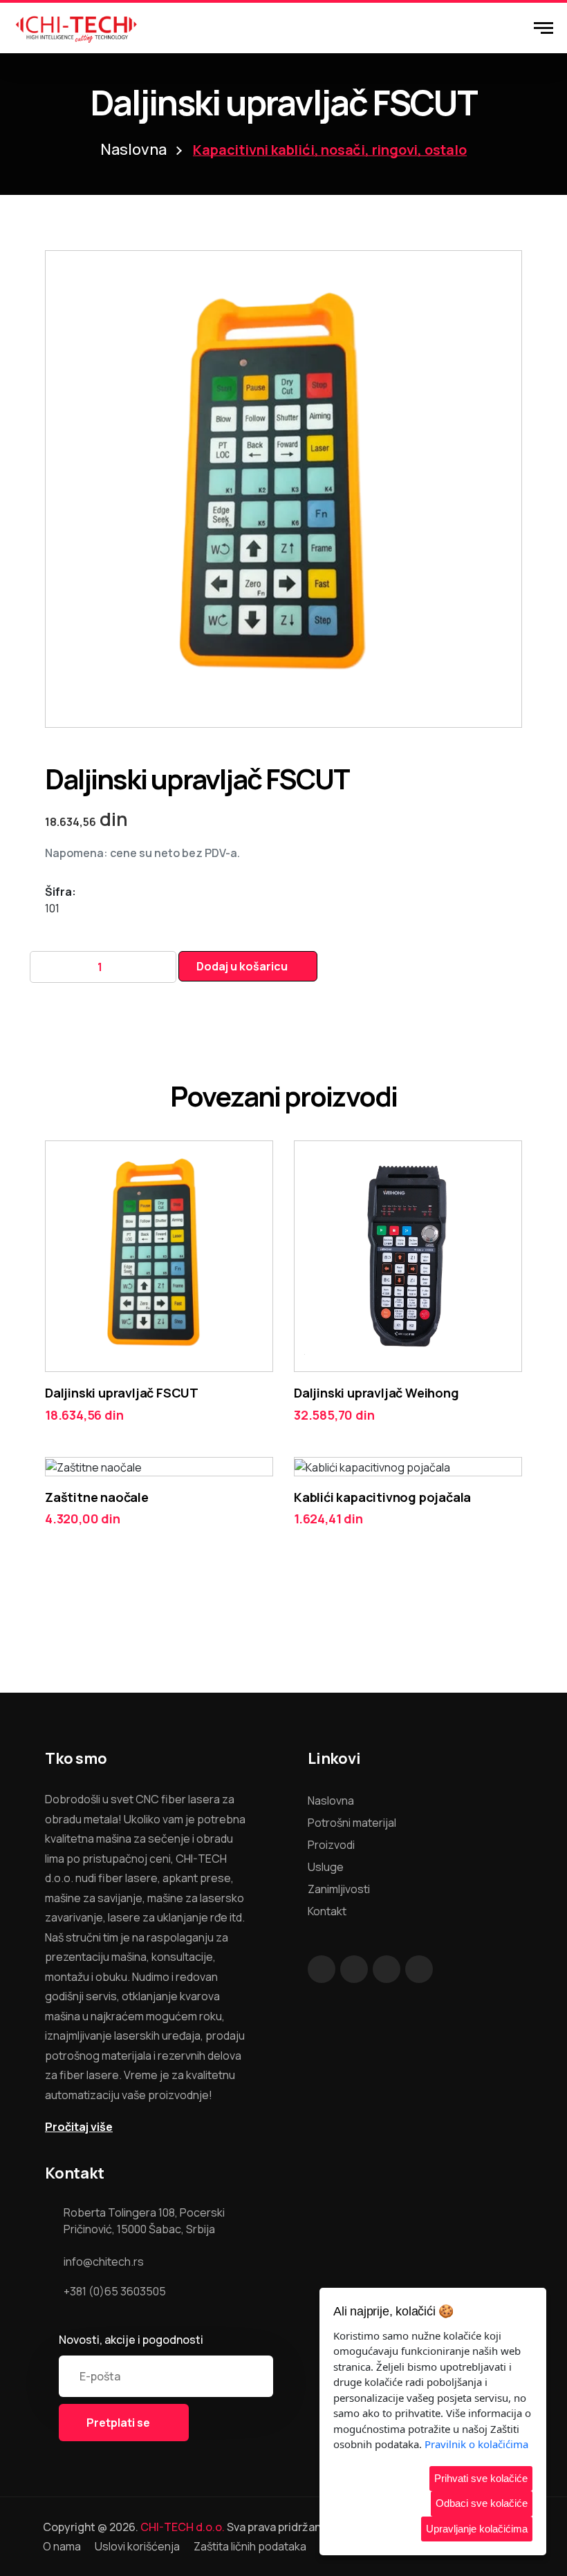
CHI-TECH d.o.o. (183, 2527)
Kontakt (327, 1911)
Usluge (326, 1867)
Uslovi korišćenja (137, 2546)
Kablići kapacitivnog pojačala (382, 1497)
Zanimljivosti (339, 1889)
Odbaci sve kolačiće (482, 2503)
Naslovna (133, 149)
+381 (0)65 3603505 (115, 2291)
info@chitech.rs (104, 2262)
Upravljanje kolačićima (477, 2529)
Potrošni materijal (352, 1823)
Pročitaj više (79, 2127)
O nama (62, 2546)
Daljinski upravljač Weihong (377, 1393)
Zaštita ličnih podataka (250, 2546)
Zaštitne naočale (97, 1497)
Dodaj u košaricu (242, 966)
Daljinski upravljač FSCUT (122, 1393)
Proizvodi (331, 1845)
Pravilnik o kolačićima (476, 2444)
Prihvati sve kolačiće (481, 2478)
